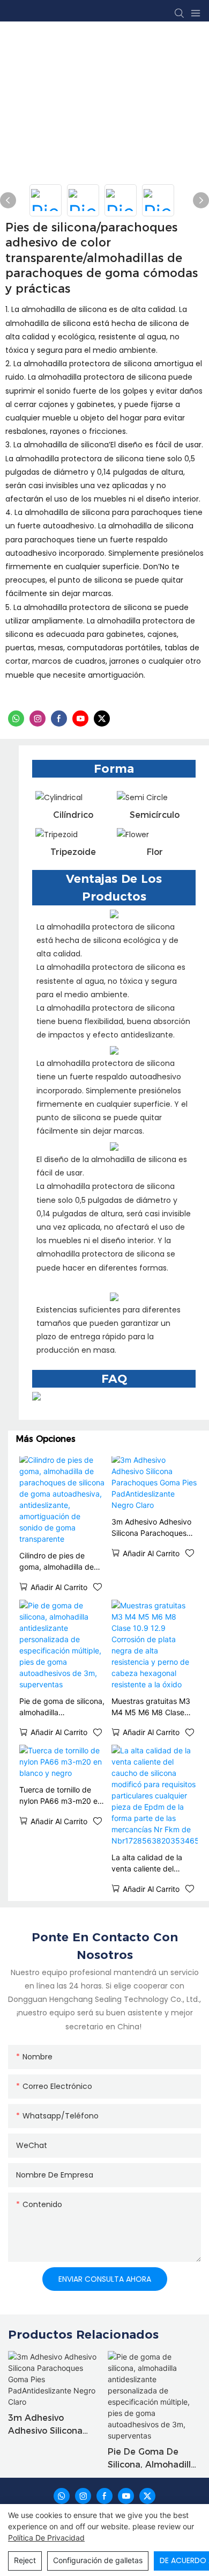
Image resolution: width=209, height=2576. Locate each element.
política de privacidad (46, 2538)
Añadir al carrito (59, 1587)
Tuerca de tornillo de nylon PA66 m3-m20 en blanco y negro (61, 1796)
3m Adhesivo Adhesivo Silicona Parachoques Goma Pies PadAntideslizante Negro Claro (151, 1528)
